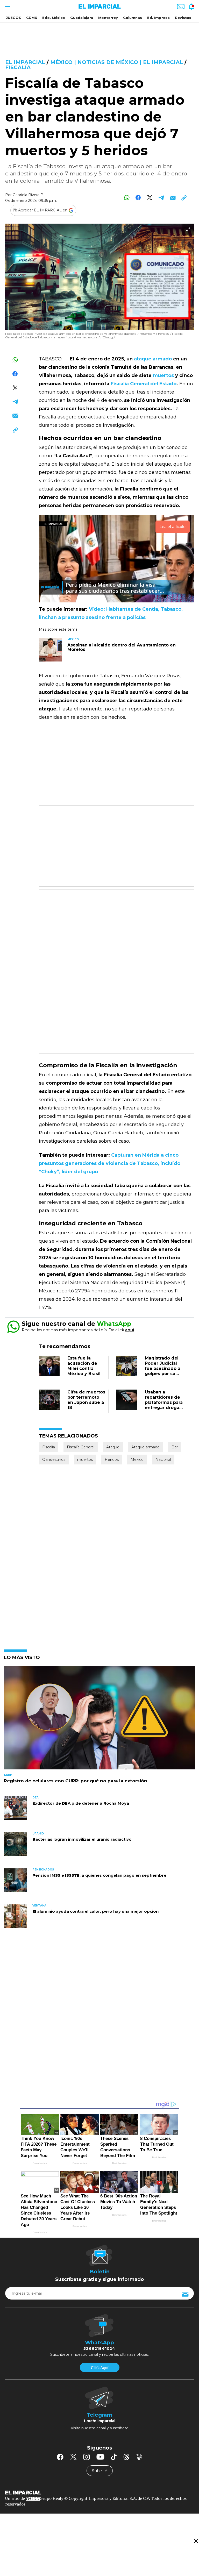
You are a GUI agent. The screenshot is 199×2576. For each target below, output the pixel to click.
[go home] (99, 2492)
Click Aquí (99, 2368)
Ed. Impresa (158, 18)
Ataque (113, 1447)
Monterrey (108, 18)
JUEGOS (13, 18)
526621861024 (99, 2349)
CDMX (32, 18)
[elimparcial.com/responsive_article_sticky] (196, 2541)
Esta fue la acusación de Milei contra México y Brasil (84, 1366)
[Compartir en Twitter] (150, 198)
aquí (130, 1330)
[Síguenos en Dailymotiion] (139, 2457)
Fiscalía (18, 67)
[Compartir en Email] (172, 198)
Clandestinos (54, 1460)
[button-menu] (7, 6)
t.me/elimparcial (99, 2421)
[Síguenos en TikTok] (114, 2457)
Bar (175, 1447)
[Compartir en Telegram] (161, 198)
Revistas (183, 18)
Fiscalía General (81, 1447)
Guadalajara (82, 18)
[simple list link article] (99, 1720)
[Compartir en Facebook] (138, 198)
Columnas (133, 18)
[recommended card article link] (51, 650)
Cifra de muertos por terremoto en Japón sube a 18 (86, 1400)
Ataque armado (145, 1447)
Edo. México (54, 18)
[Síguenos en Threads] (126, 2457)
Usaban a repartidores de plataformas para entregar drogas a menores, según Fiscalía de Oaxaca (164, 1408)
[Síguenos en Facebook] (60, 2457)
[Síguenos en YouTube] (100, 2457)
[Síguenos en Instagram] (87, 2457)
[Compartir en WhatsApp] (127, 198)
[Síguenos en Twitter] (73, 2457)
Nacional (163, 1460)
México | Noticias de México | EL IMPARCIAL (117, 62)
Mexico (137, 1460)
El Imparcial (25, 62)
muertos (85, 1460)
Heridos (112, 1460)
